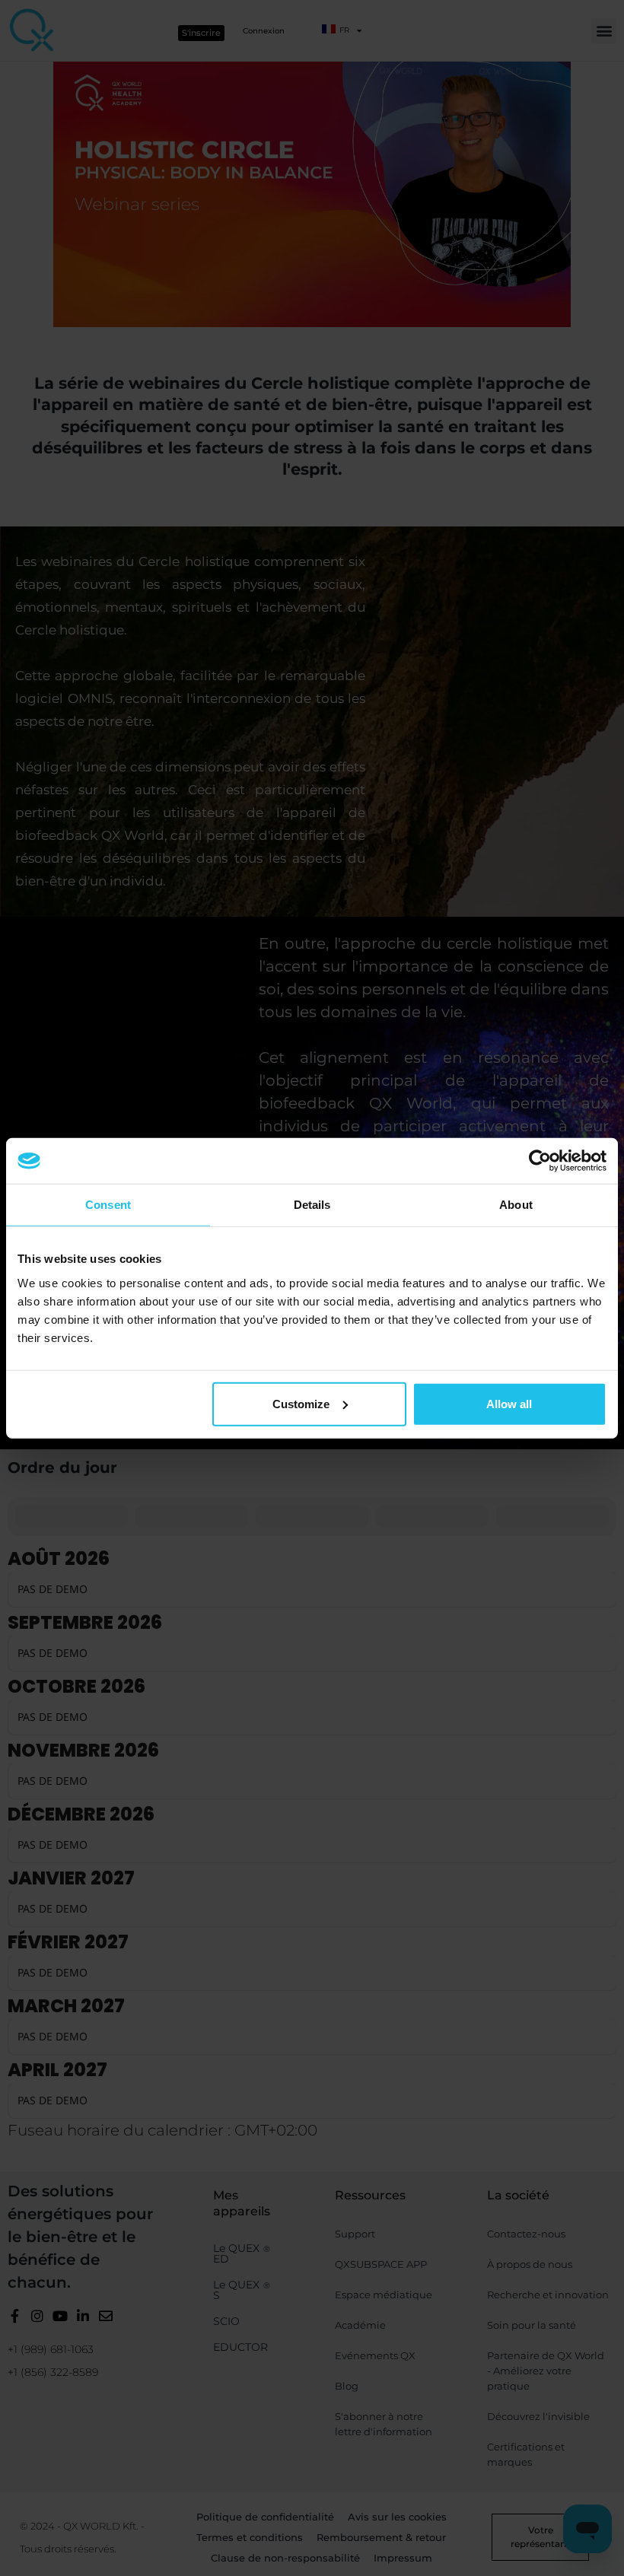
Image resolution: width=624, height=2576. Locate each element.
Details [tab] (312, 1205)
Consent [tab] (108, 1205)
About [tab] (516, 1205)
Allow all (509, 1403)
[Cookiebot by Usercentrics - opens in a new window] (540, 1161)
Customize (301, 1403)
